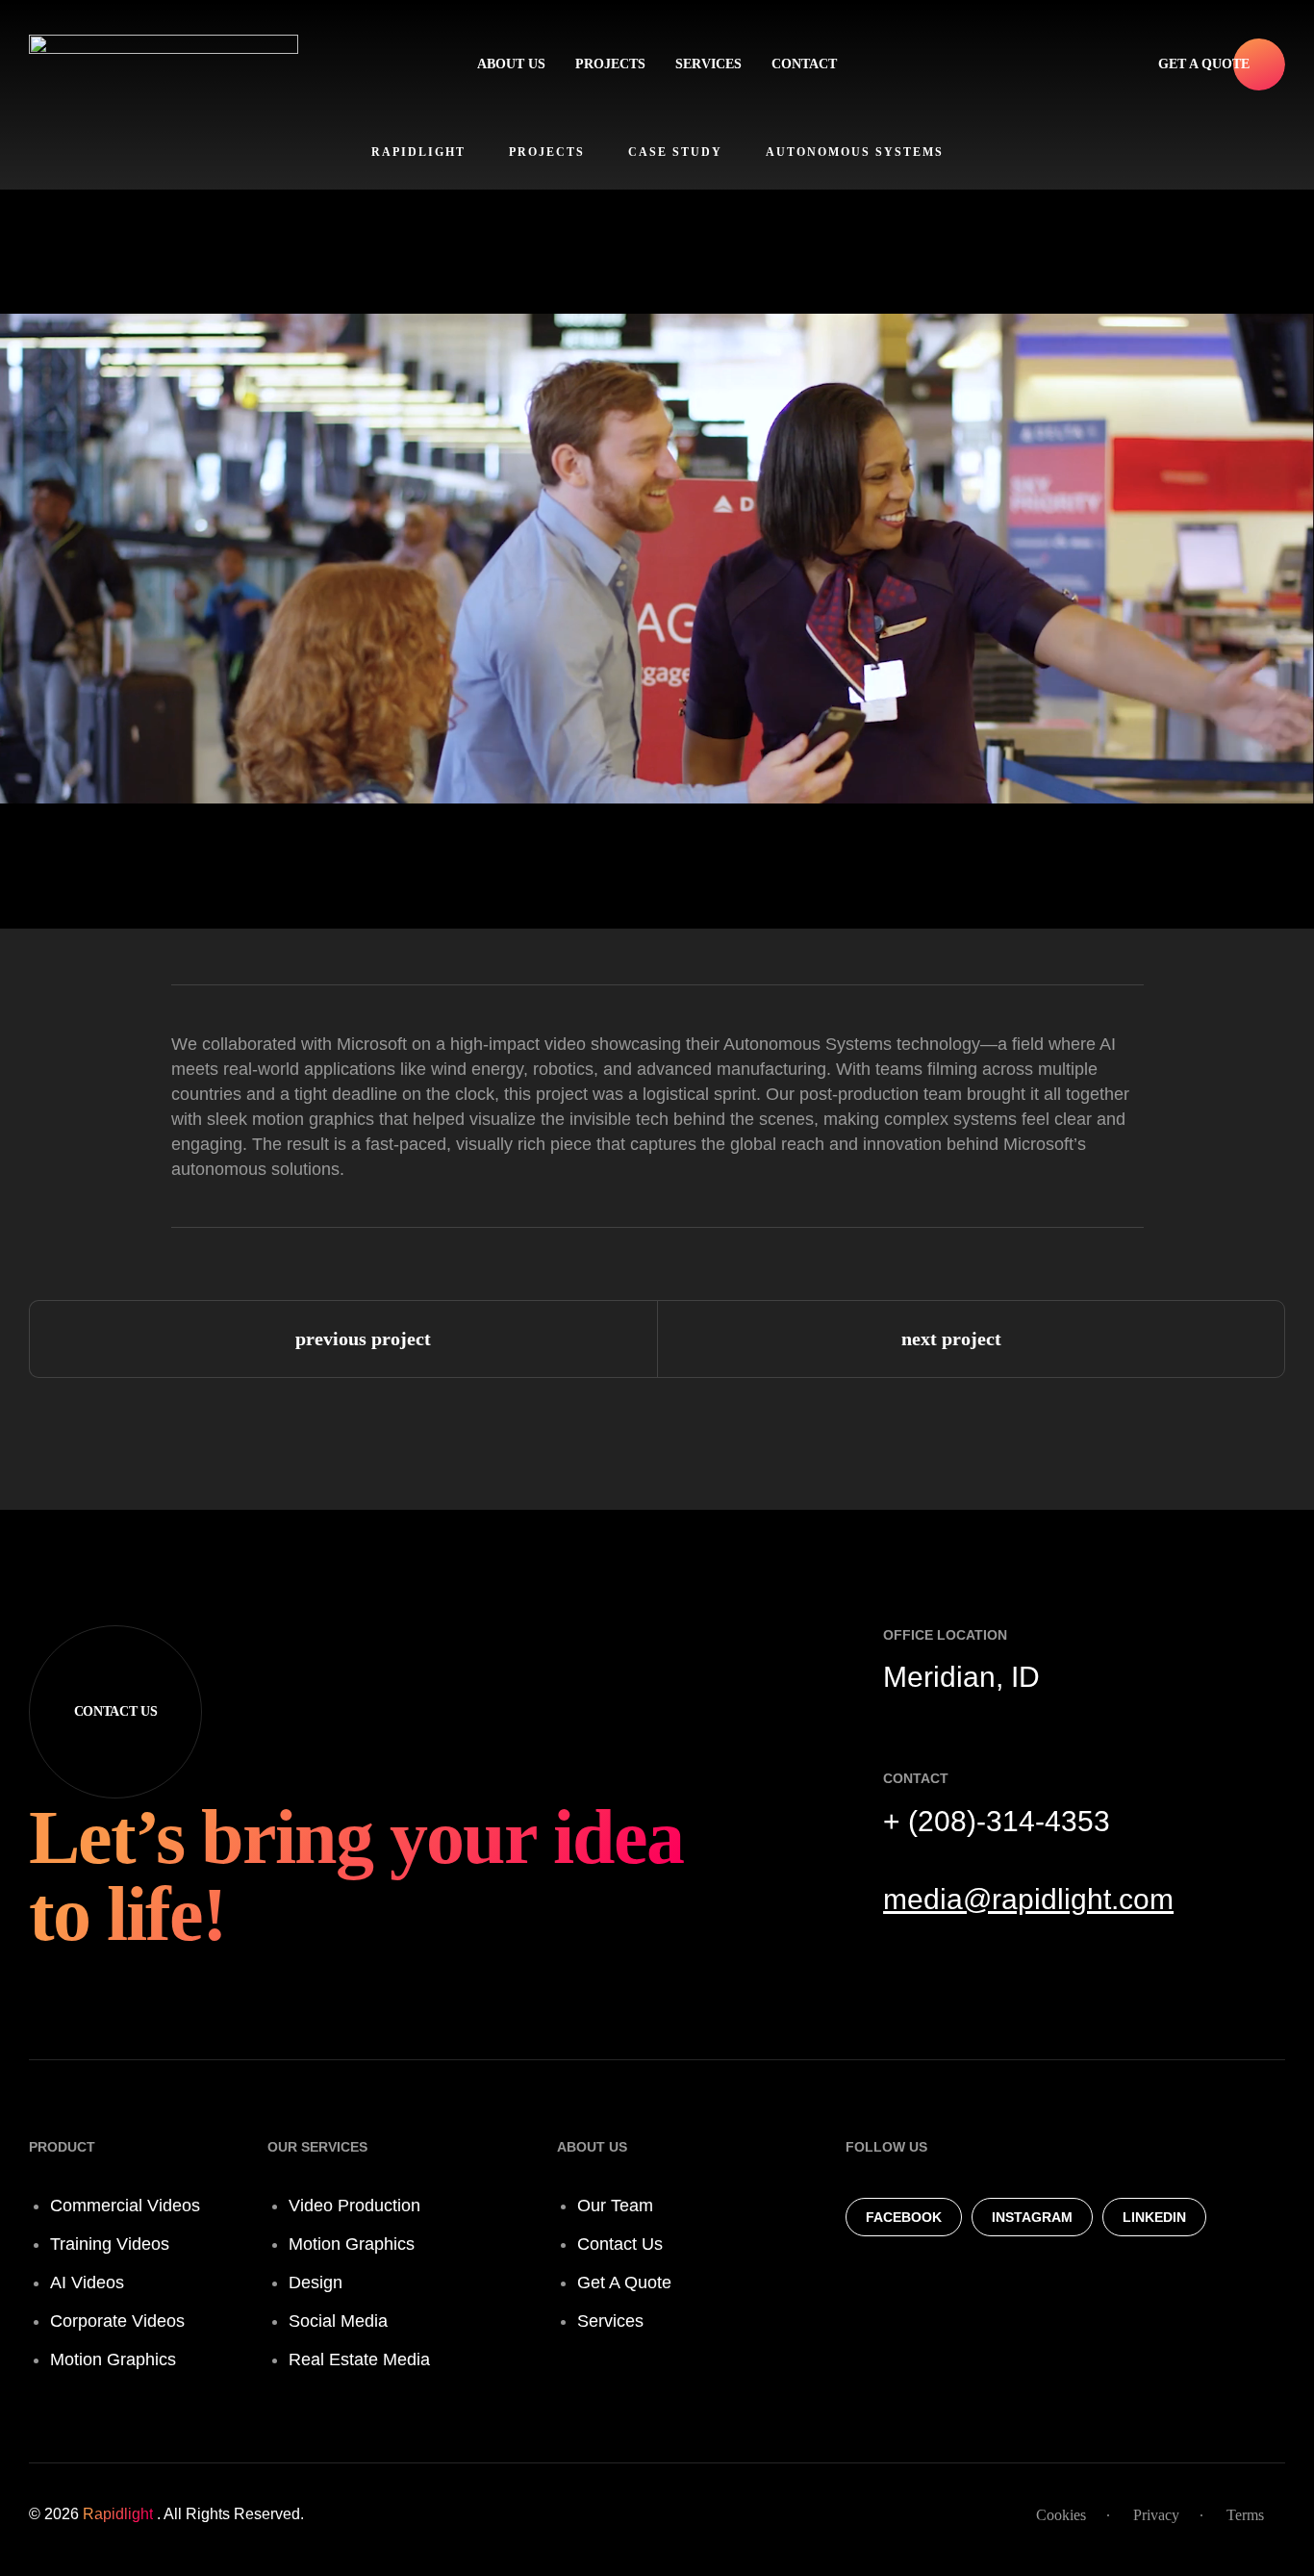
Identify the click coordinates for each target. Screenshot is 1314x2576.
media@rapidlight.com (1028, 1899)
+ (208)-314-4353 (997, 1821)
